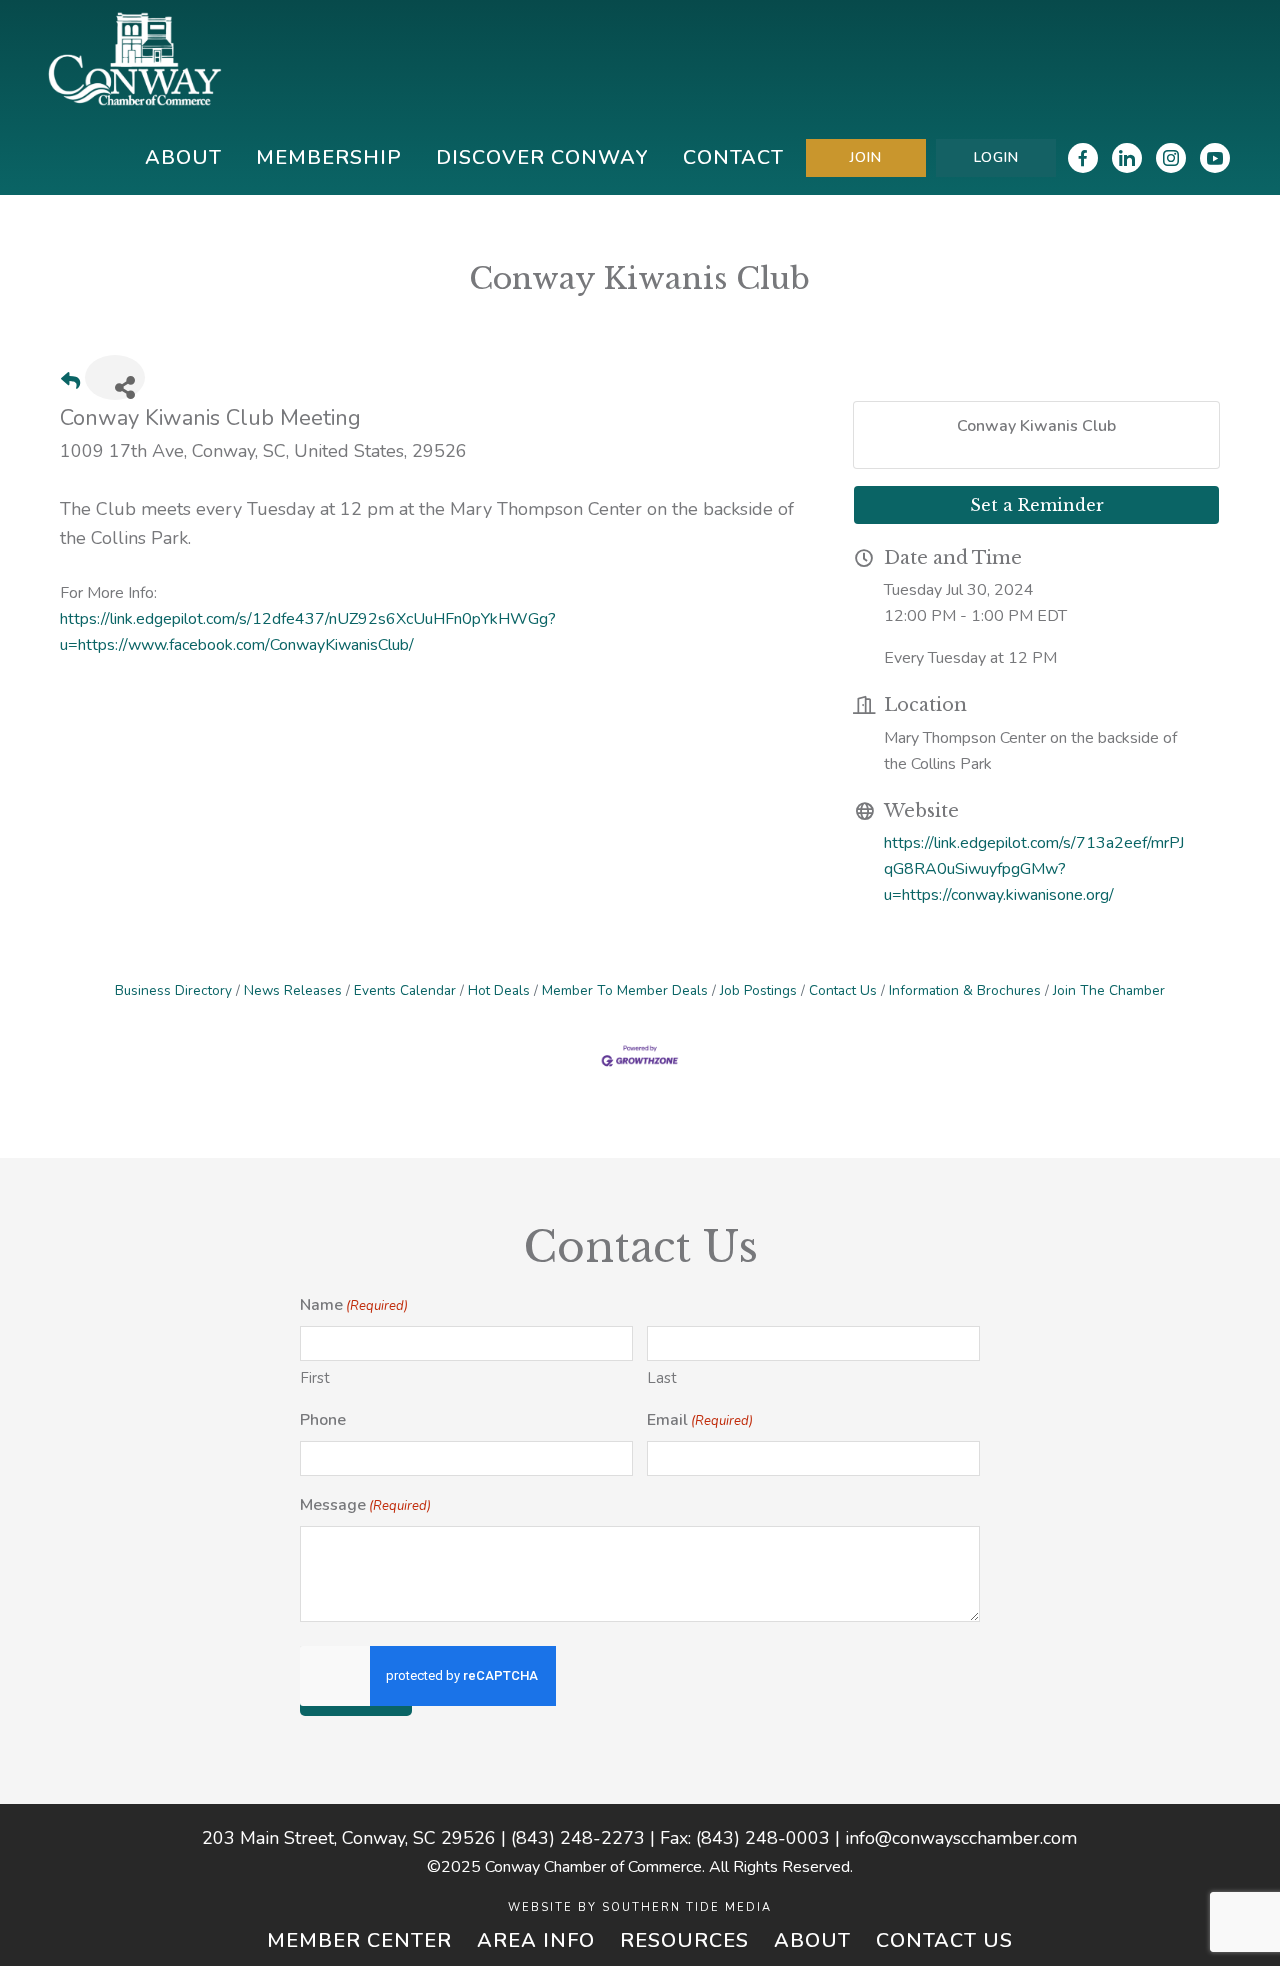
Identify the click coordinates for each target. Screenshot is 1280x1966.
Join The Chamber (1109, 990)
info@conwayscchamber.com (961, 1838)
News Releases (293, 990)
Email (700, 1420)
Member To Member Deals (625, 990)
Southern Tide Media (687, 1907)
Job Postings (758, 990)
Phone (323, 1420)
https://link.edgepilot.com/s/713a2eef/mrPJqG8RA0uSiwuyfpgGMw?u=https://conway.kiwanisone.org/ (1034, 869)
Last (662, 1378)
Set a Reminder (1037, 505)
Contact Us (843, 990)
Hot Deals (499, 990)
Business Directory (173, 990)
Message (365, 1505)
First (315, 1378)
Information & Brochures (965, 990)
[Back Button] (70, 383)
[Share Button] (115, 377)
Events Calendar (405, 990)
